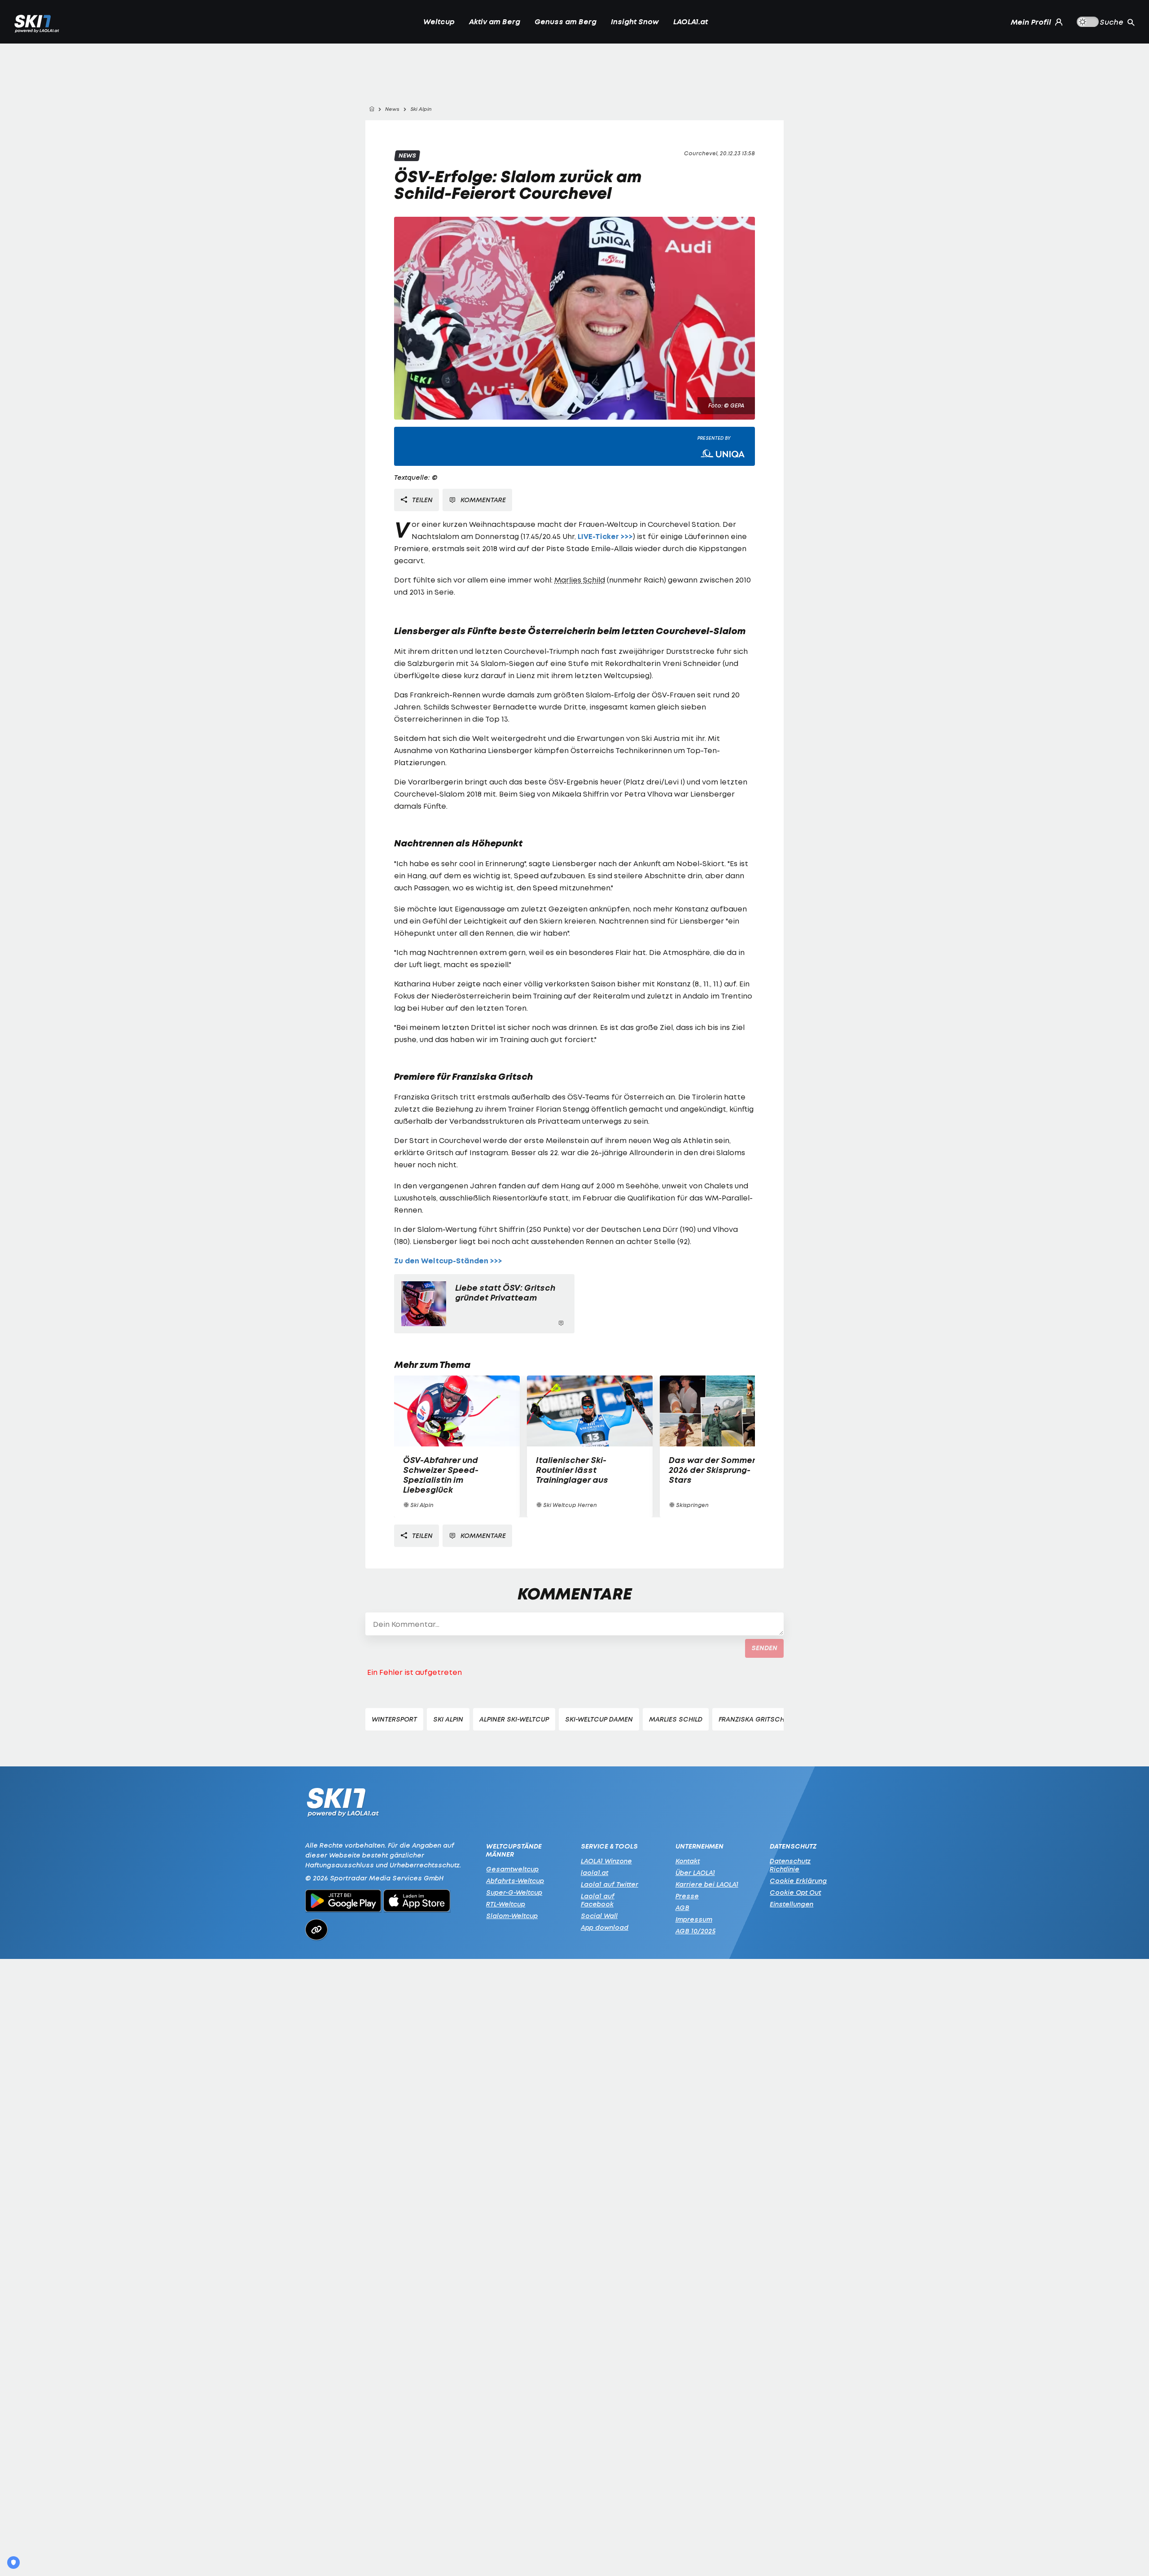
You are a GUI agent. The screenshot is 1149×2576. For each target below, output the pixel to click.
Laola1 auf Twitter (610, 1884)
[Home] (372, 109)
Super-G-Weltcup (514, 1892)
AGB (682, 1908)
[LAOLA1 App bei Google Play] (343, 1902)
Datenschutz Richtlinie (790, 1865)
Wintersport (394, 1719)
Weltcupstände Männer (514, 1850)
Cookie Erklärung (798, 1881)
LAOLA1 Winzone (606, 1861)
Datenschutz (793, 1846)
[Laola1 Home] (343, 1805)
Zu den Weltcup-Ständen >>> (448, 1261)
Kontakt (688, 1861)
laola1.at (594, 1873)
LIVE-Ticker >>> (605, 537)
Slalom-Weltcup (512, 1916)
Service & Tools (609, 1846)
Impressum (694, 1919)
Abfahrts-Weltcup (515, 1881)
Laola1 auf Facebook (598, 1900)
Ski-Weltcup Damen (599, 1719)
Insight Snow (635, 22)
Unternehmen (699, 1846)
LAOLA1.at (691, 22)
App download (605, 1927)
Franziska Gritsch (752, 1719)
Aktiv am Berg (495, 22)
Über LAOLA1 (695, 1873)
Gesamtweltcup (512, 1869)
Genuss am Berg (566, 22)
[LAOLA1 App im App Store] (417, 1902)
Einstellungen (792, 1904)
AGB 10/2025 (695, 1931)
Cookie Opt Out (795, 1892)
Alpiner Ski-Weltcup (514, 1719)
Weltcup (439, 22)
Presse (687, 1896)
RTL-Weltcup (506, 1904)
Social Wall (599, 1916)
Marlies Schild (580, 580)
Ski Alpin (448, 1719)
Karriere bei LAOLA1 (707, 1884)
